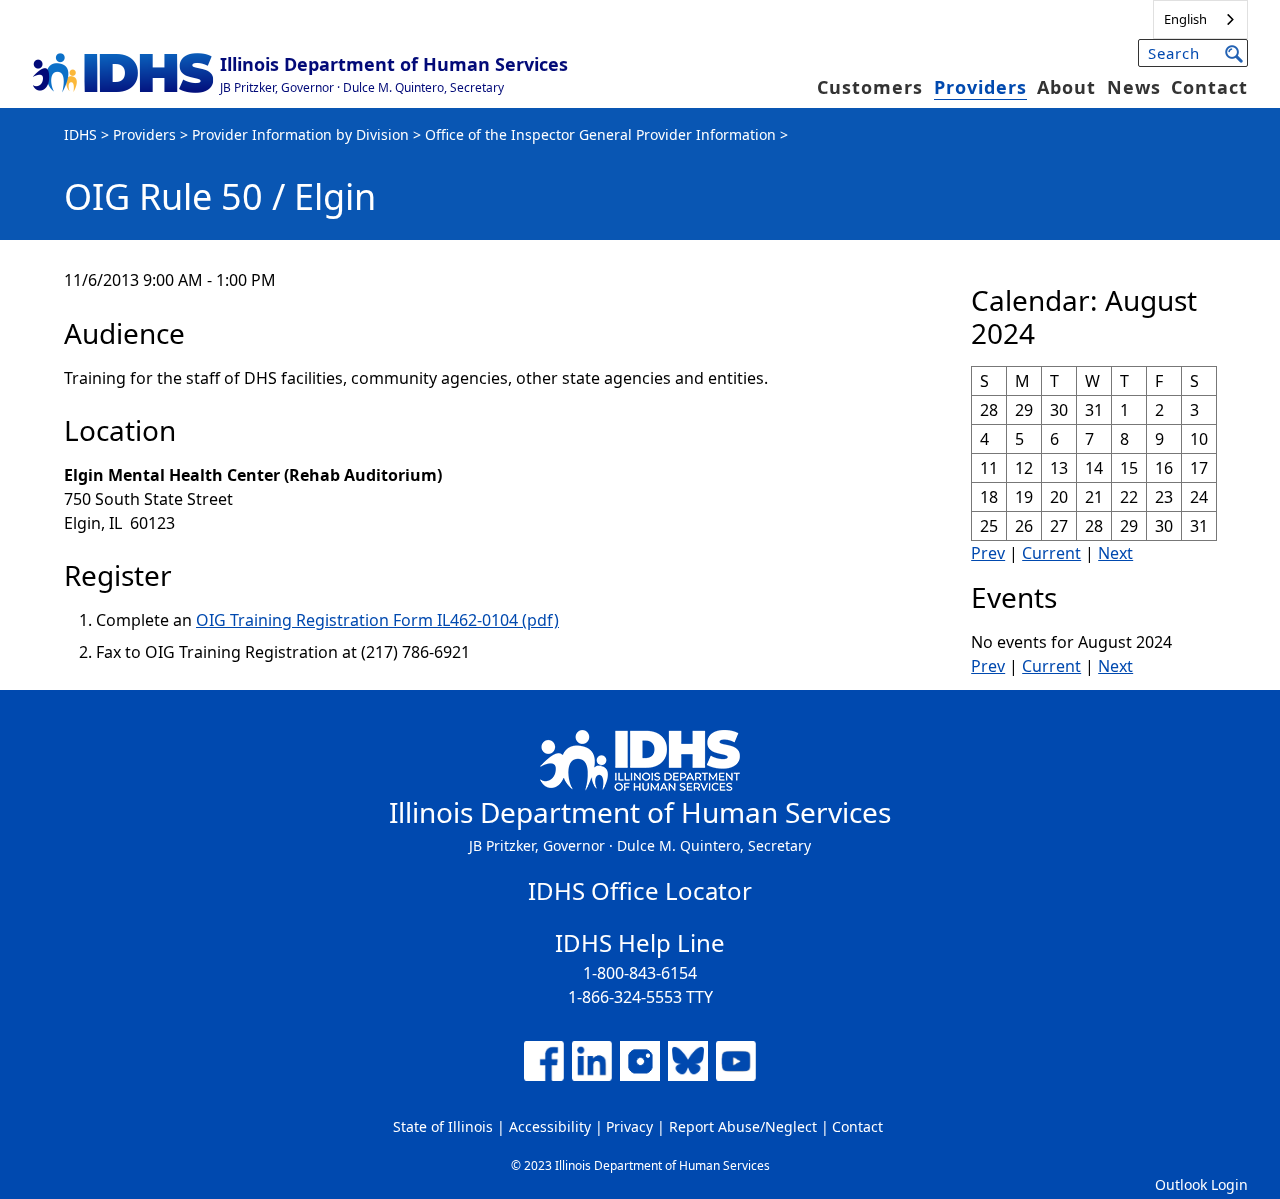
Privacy (629, 1126)
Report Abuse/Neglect (743, 1126)
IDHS (80, 134)
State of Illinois (443, 1126)
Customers (870, 87)
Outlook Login (1201, 1184)
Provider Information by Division (300, 134)
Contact (1209, 87)
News (1134, 87)
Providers (980, 87)
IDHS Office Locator (640, 890)
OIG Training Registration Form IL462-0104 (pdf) (377, 620)
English (1185, 19)
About (1066, 87)
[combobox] (1200, 19)
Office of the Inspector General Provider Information (600, 134)
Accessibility (550, 1126)
